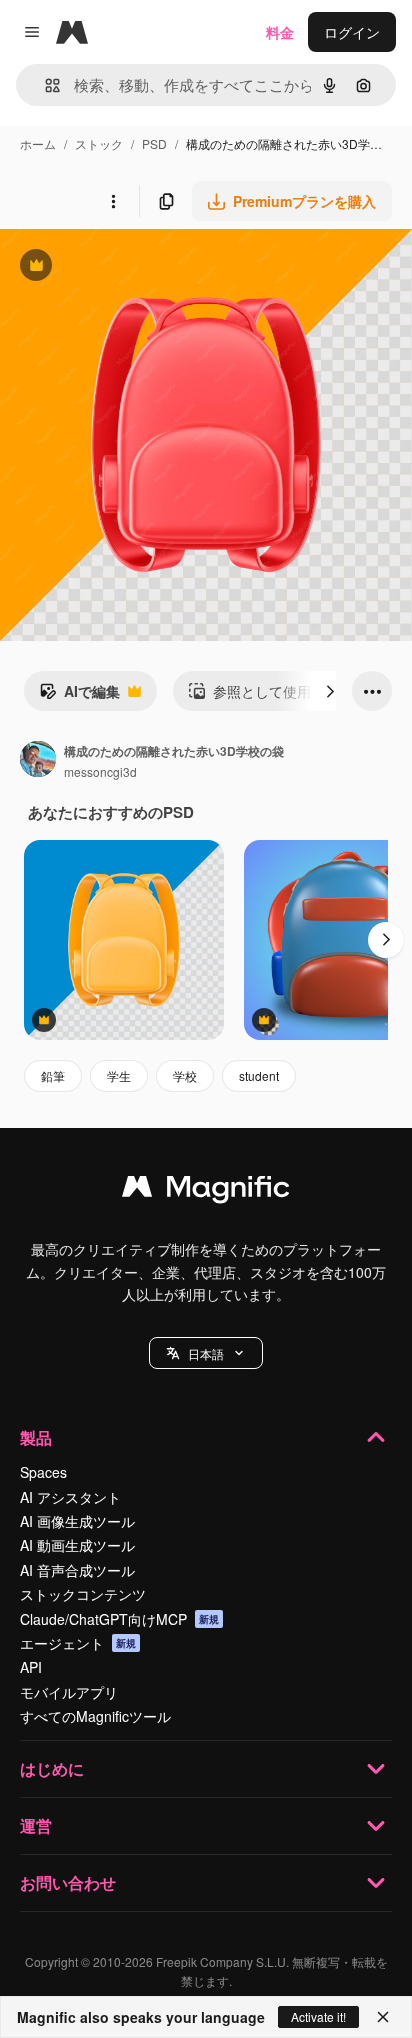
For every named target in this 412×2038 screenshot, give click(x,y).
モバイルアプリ (69, 1692)
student (259, 1075)
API (31, 1667)
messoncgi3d (100, 771)
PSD (154, 143)
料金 (280, 32)
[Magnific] (206, 1191)
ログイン (352, 32)
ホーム (38, 143)
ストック (99, 143)
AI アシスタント (70, 1497)
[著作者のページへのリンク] (38, 761)
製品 (36, 1437)
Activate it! (318, 2016)
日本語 (206, 1353)
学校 (185, 1075)
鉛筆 (53, 1075)
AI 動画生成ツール (77, 1545)
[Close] (383, 2017)
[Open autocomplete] (44, 85)
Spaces (43, 1472)
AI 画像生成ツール (77, 1521)
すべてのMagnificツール (95, 1716)
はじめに (52, 1768)
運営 (36, 1825)
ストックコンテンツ (83, 1594)
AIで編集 (79, 696)
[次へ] (330, 691)
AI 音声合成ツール (77, 1570)
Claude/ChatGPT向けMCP (119, 1619)
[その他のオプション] (113, 201)
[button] (206, 1353)
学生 (119, 1075)
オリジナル (137, 267)
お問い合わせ (68, 1882)
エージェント (78, 1643)
